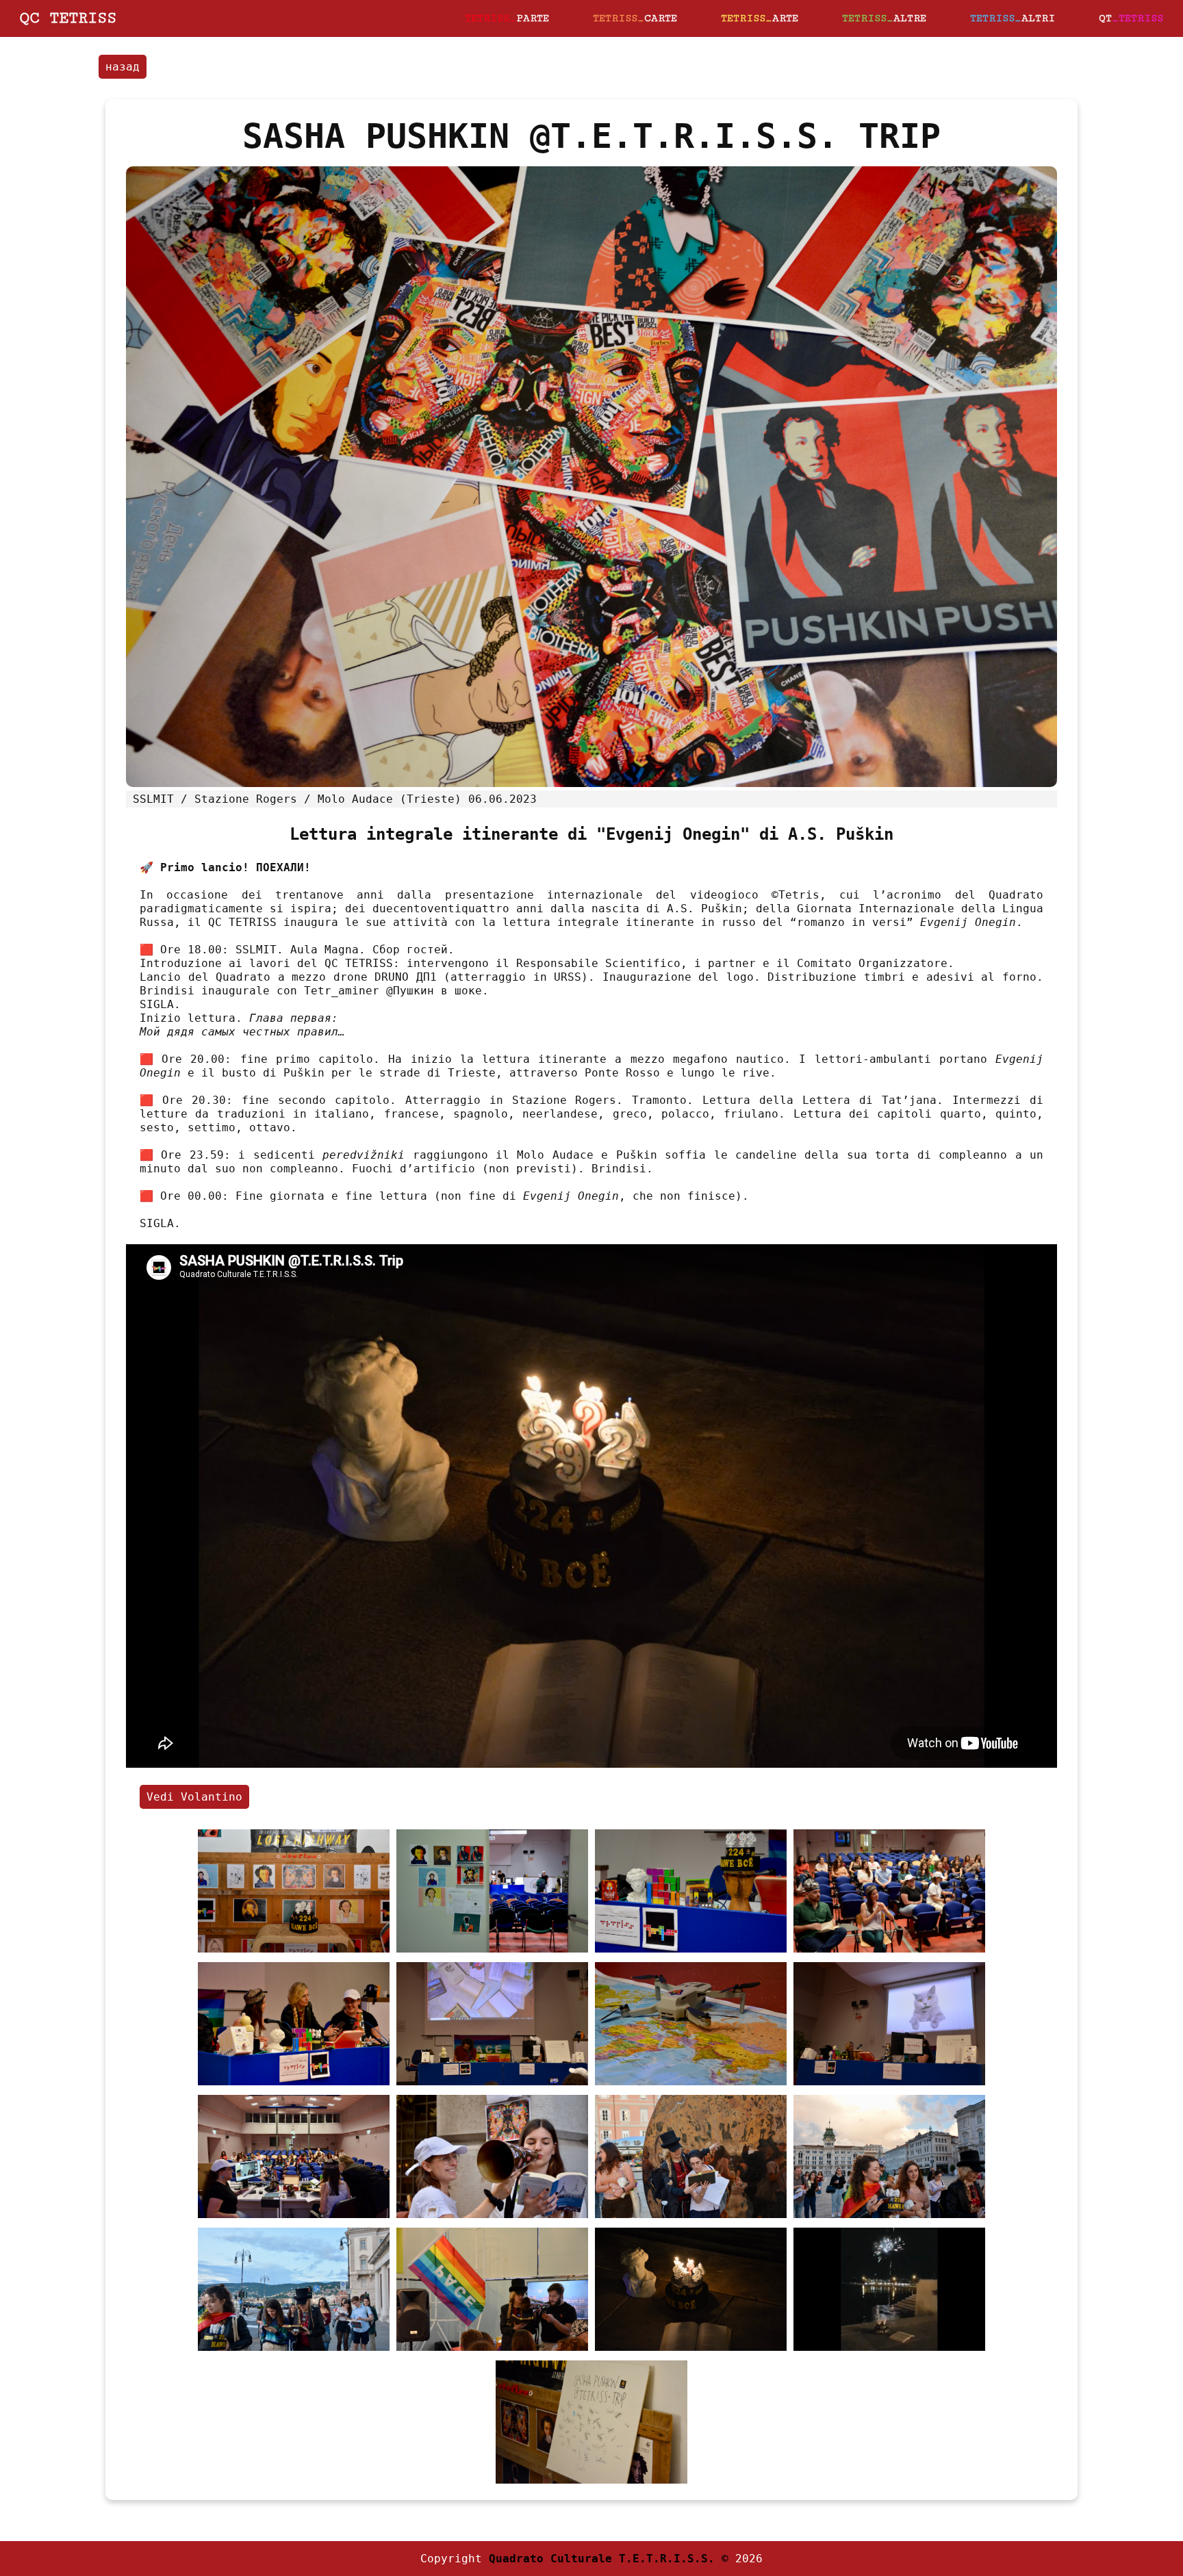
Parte (507, 18)
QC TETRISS (68, 18)
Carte (635, 18)
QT (1131, 18)
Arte (760, 18)
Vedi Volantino (194, 1797)
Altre (884, 18)
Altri (1013, 18)
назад (123, 67)
